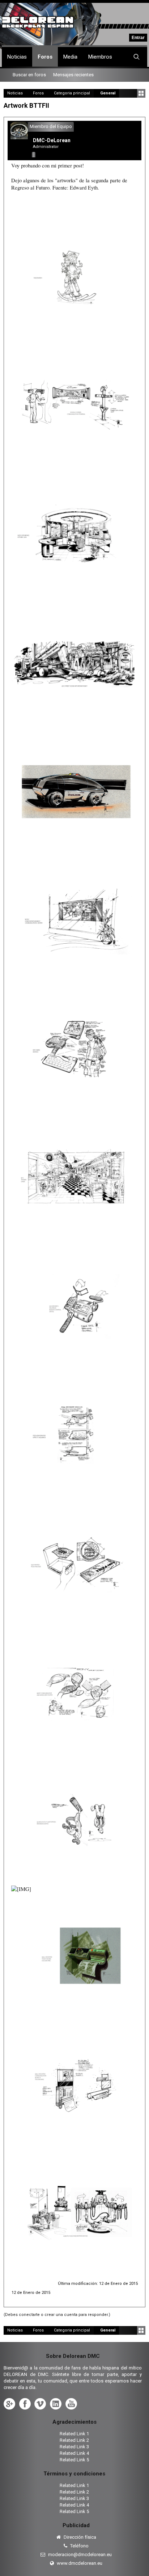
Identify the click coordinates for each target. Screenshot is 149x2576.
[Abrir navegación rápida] (141, 93)
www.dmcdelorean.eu (79, 2563)
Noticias (17, 57)
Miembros (100, 57)
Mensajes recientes (73, 75)
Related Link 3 (74, 2447)
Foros (45, 57)
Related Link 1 (74, 2434)
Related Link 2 (74, 2440)
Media (70, 57)
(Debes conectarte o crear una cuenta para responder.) (57, 2315)
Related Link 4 (74, 2453)
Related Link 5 (74, 2460)
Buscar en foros (29, 75)
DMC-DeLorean (52, 140)
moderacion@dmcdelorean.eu (79, 2554)
